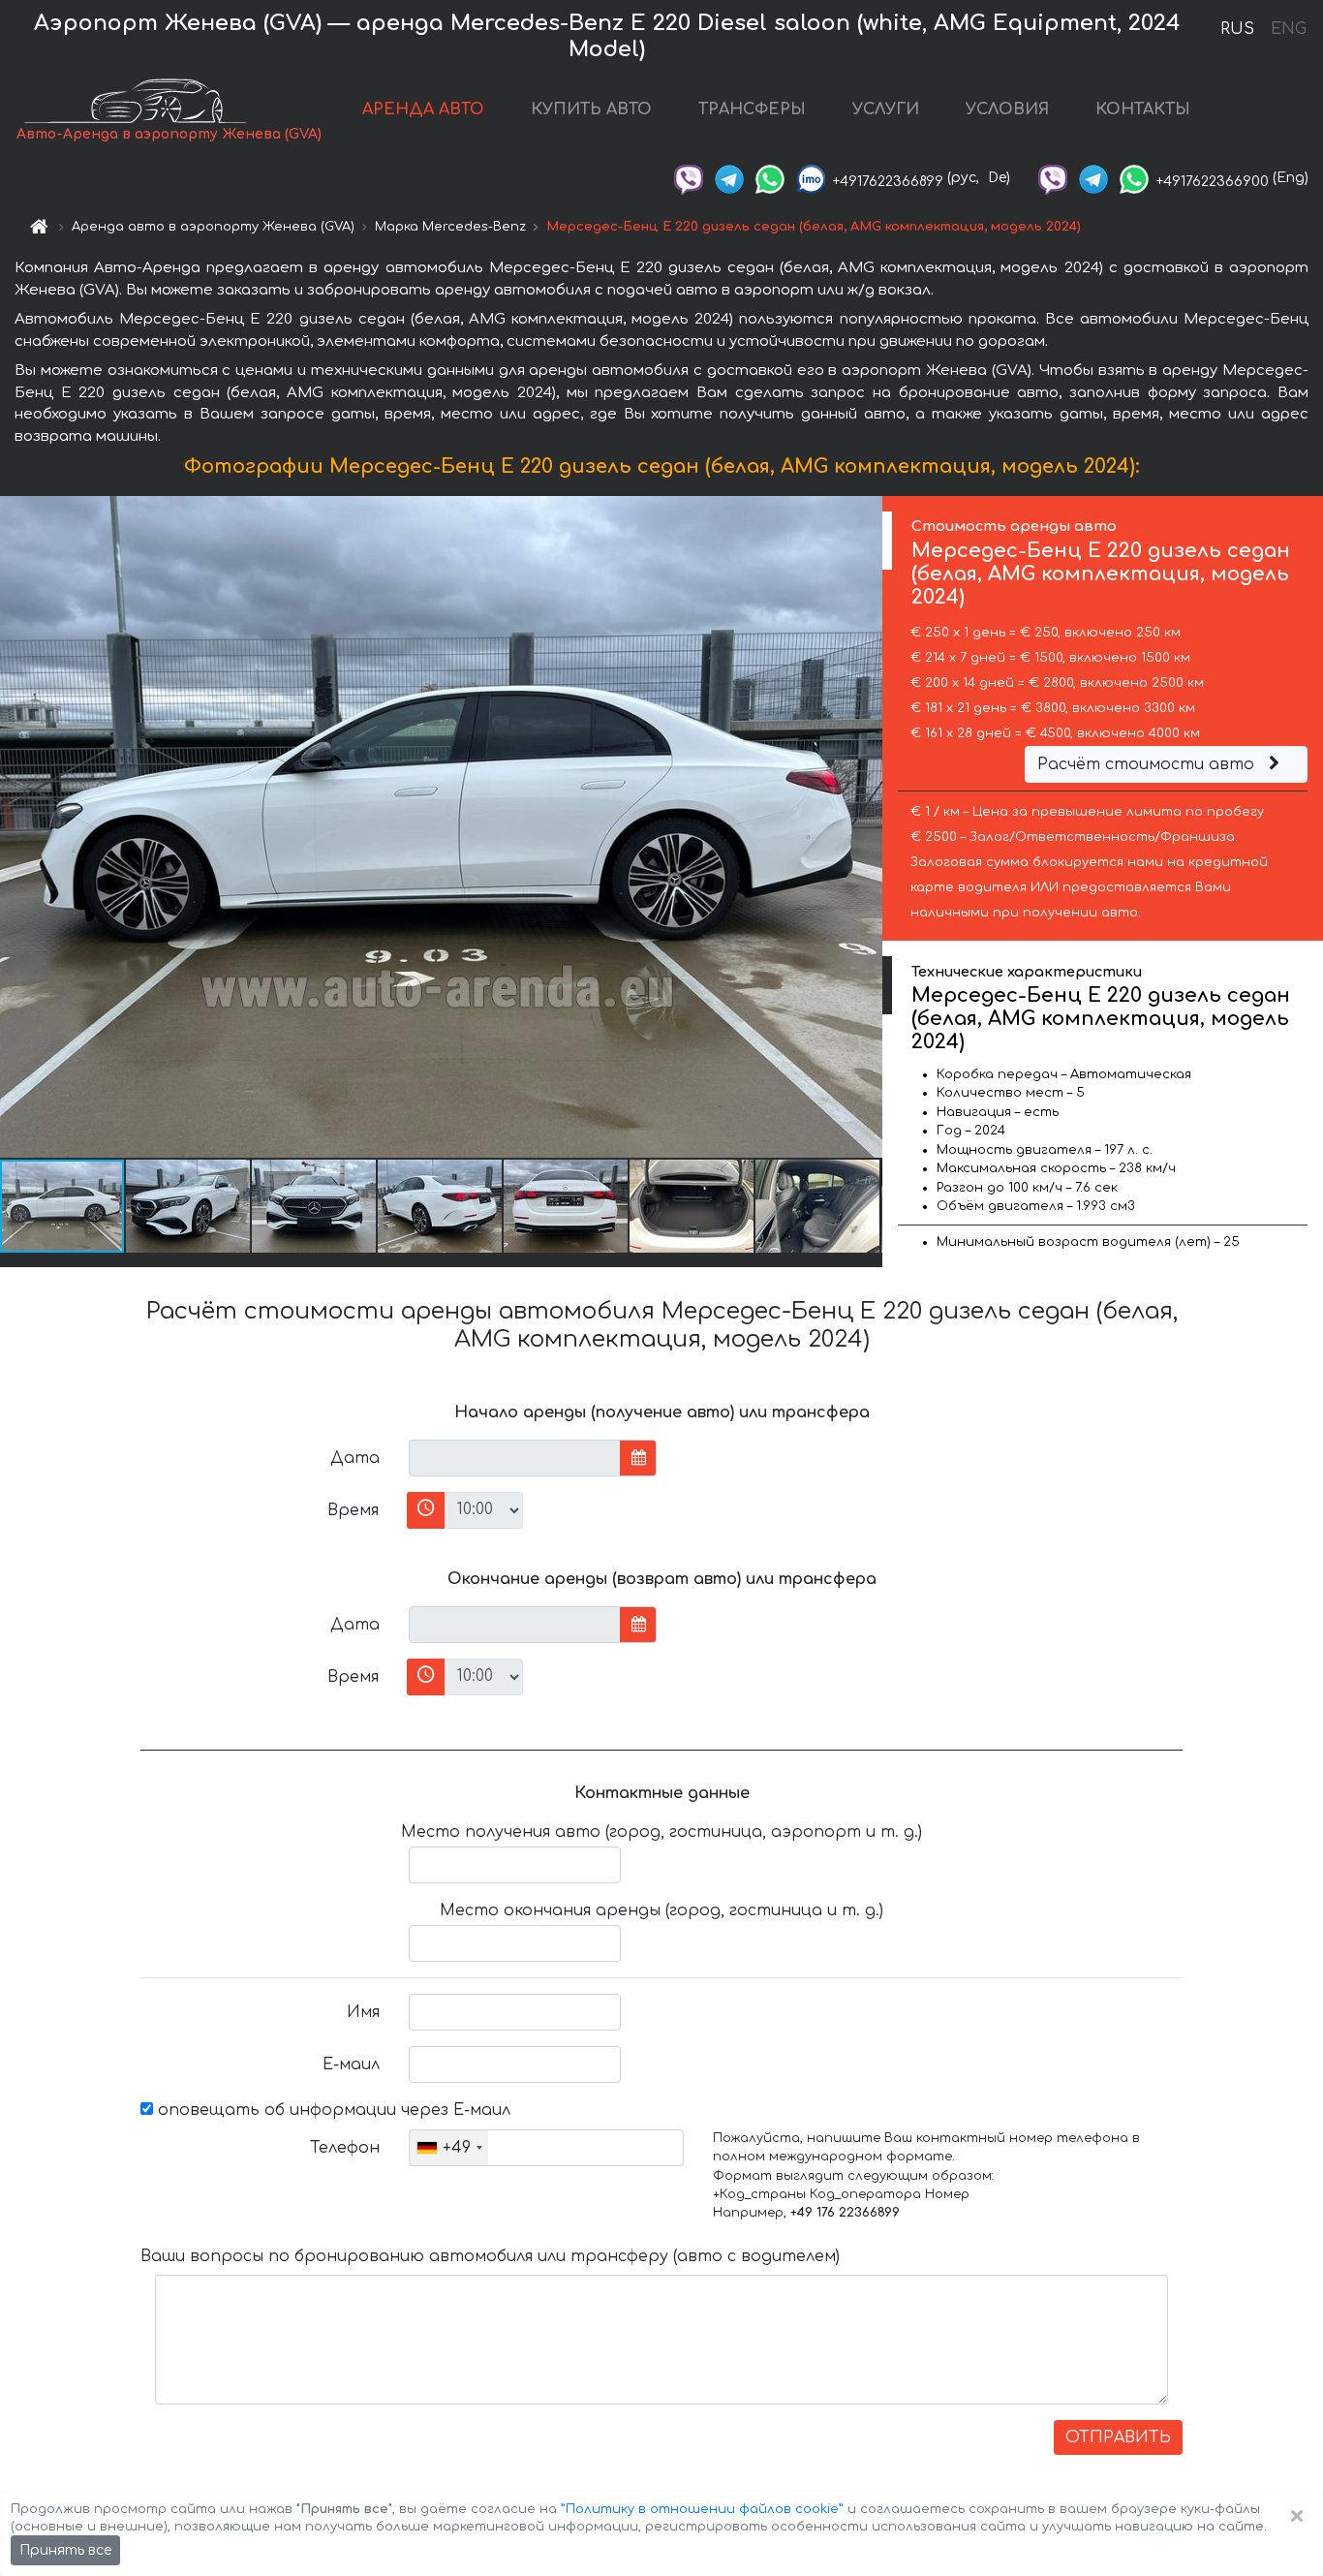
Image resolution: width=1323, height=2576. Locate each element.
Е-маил (351, 2064)
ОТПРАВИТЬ (1118, 2437)
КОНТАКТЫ (1143, 109)
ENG (1288, 29)
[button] (189, 1206)
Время (353, 1510)
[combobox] (449, 2148)
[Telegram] (729, 178)
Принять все (65, 2550)
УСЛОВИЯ (1007, 109)
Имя (363, 2012)
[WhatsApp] (770, 178)
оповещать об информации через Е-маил (332, 2110)
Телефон (345, 2148)
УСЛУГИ (886, 109)
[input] (515, 1458)
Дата (355, 1458)
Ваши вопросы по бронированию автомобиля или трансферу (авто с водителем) (490, 2256)
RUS (1237, 29)
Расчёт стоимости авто (1148, 764)
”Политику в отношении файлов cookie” (702, 2509)
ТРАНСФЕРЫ (752, 109)
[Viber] (689, 178)
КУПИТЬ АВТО (591, 109)
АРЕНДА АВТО (423, 109)
